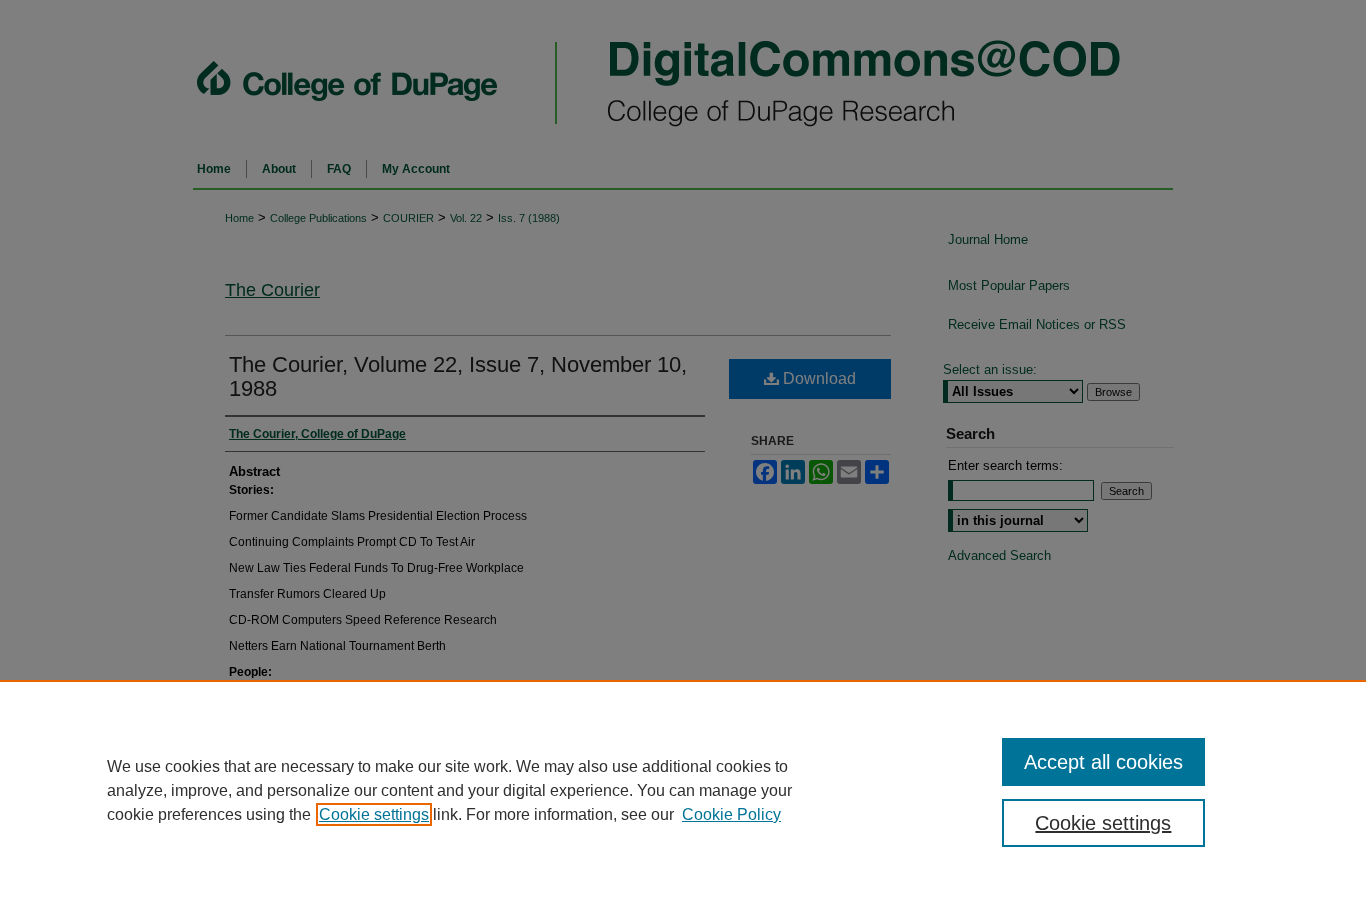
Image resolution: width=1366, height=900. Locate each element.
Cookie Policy (731, 814)
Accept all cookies (1103, 762)
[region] (683, 790)
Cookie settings (374, 814)
